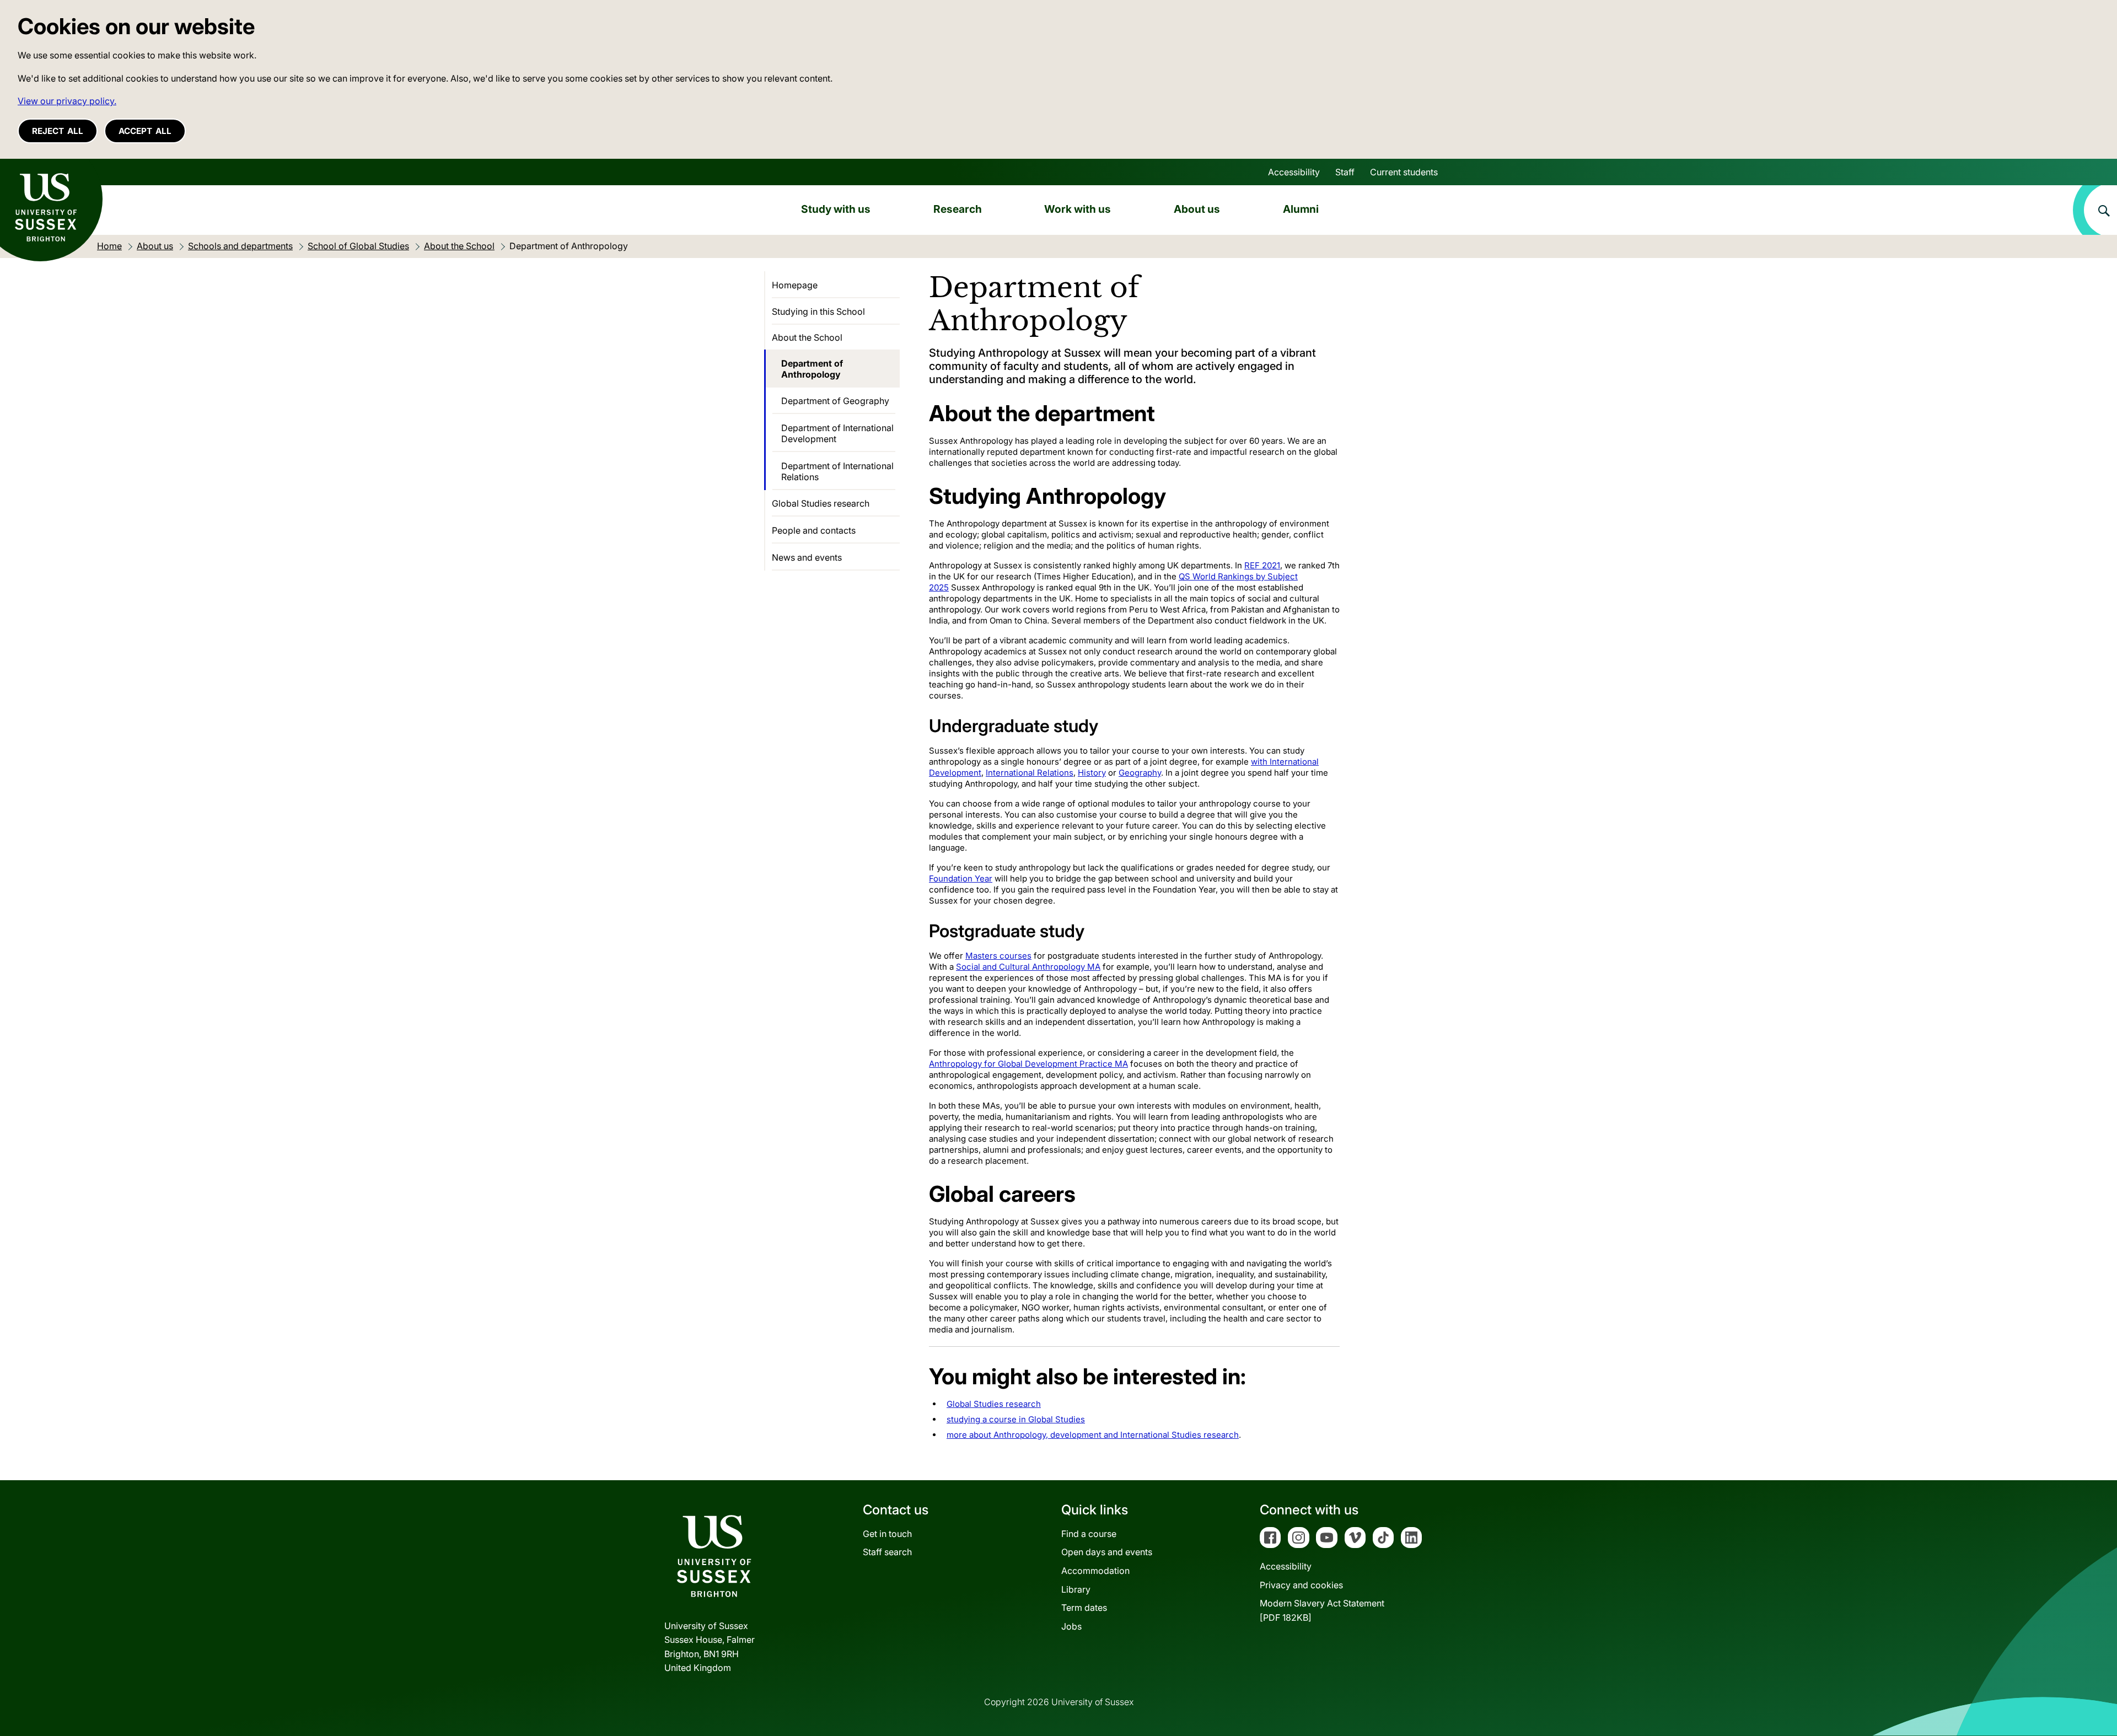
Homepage (795, 285)
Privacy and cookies (1301, 1585)
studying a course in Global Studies (1016, 1419)
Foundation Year (961, 878)
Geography (1140, 773)
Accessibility (1294, 172)
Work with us (1078, 209)
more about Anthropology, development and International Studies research (1093, 1435)
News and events (807, 557)
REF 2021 (1262, 565)
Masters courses (998, 956)
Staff (1345, 172)
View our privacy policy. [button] (67, 101)
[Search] (2095, 210)
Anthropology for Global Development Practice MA (1028, 1064)
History (1092, 773)
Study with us (836, 209)
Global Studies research (994, 1404)
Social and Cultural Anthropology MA (1028, 967)
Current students (1404, 172)
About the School (807, 337)
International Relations (1030, 773)
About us (1197, 209)
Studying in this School (818, 311)
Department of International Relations (837, 471)
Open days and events (1107, 1552)
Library (1076, 1589)
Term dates (1084, 1608)
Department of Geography (835, 401)
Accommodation (1095, 1571)
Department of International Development (837, 433)
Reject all (58, 131)
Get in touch (887, 1534)
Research (958, 209)
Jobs (1071, 1626)
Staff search (887, 1552)
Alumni (1301, 209)
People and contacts (814, 530)
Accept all (145, 131)
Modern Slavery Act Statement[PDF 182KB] (1322, 1610)
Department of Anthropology (812, 369)
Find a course (1089, 1534)
